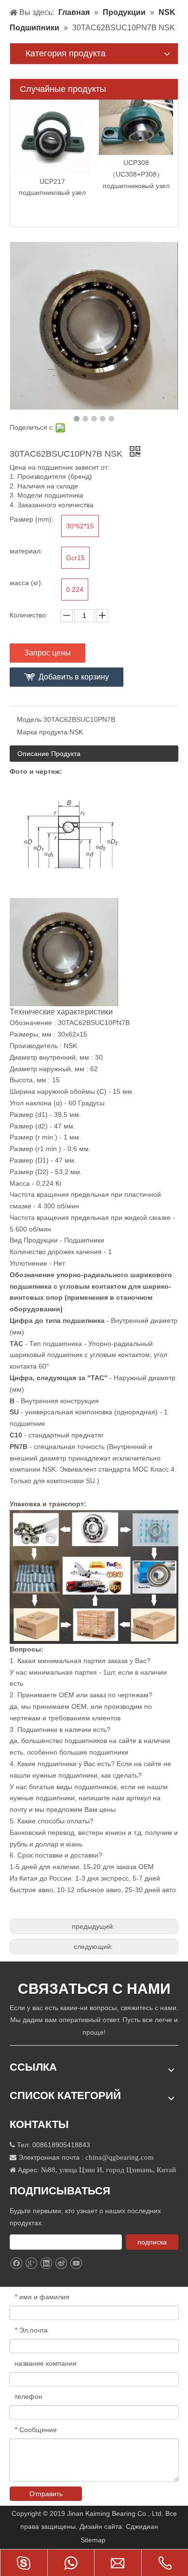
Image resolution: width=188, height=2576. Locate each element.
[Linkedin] (46, 2263)
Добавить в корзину (74, 677)
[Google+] (31, 2263)
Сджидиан (143, 2526)
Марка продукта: (43, 732)
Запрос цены (47, 653)
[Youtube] (76, 2263)
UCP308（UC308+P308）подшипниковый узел (136, 174)
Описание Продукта (49, 754)
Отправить (46, 2494)
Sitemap (94, 2540)
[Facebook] (16, 2263)
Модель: (30, 719)
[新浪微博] (61, 2263)
